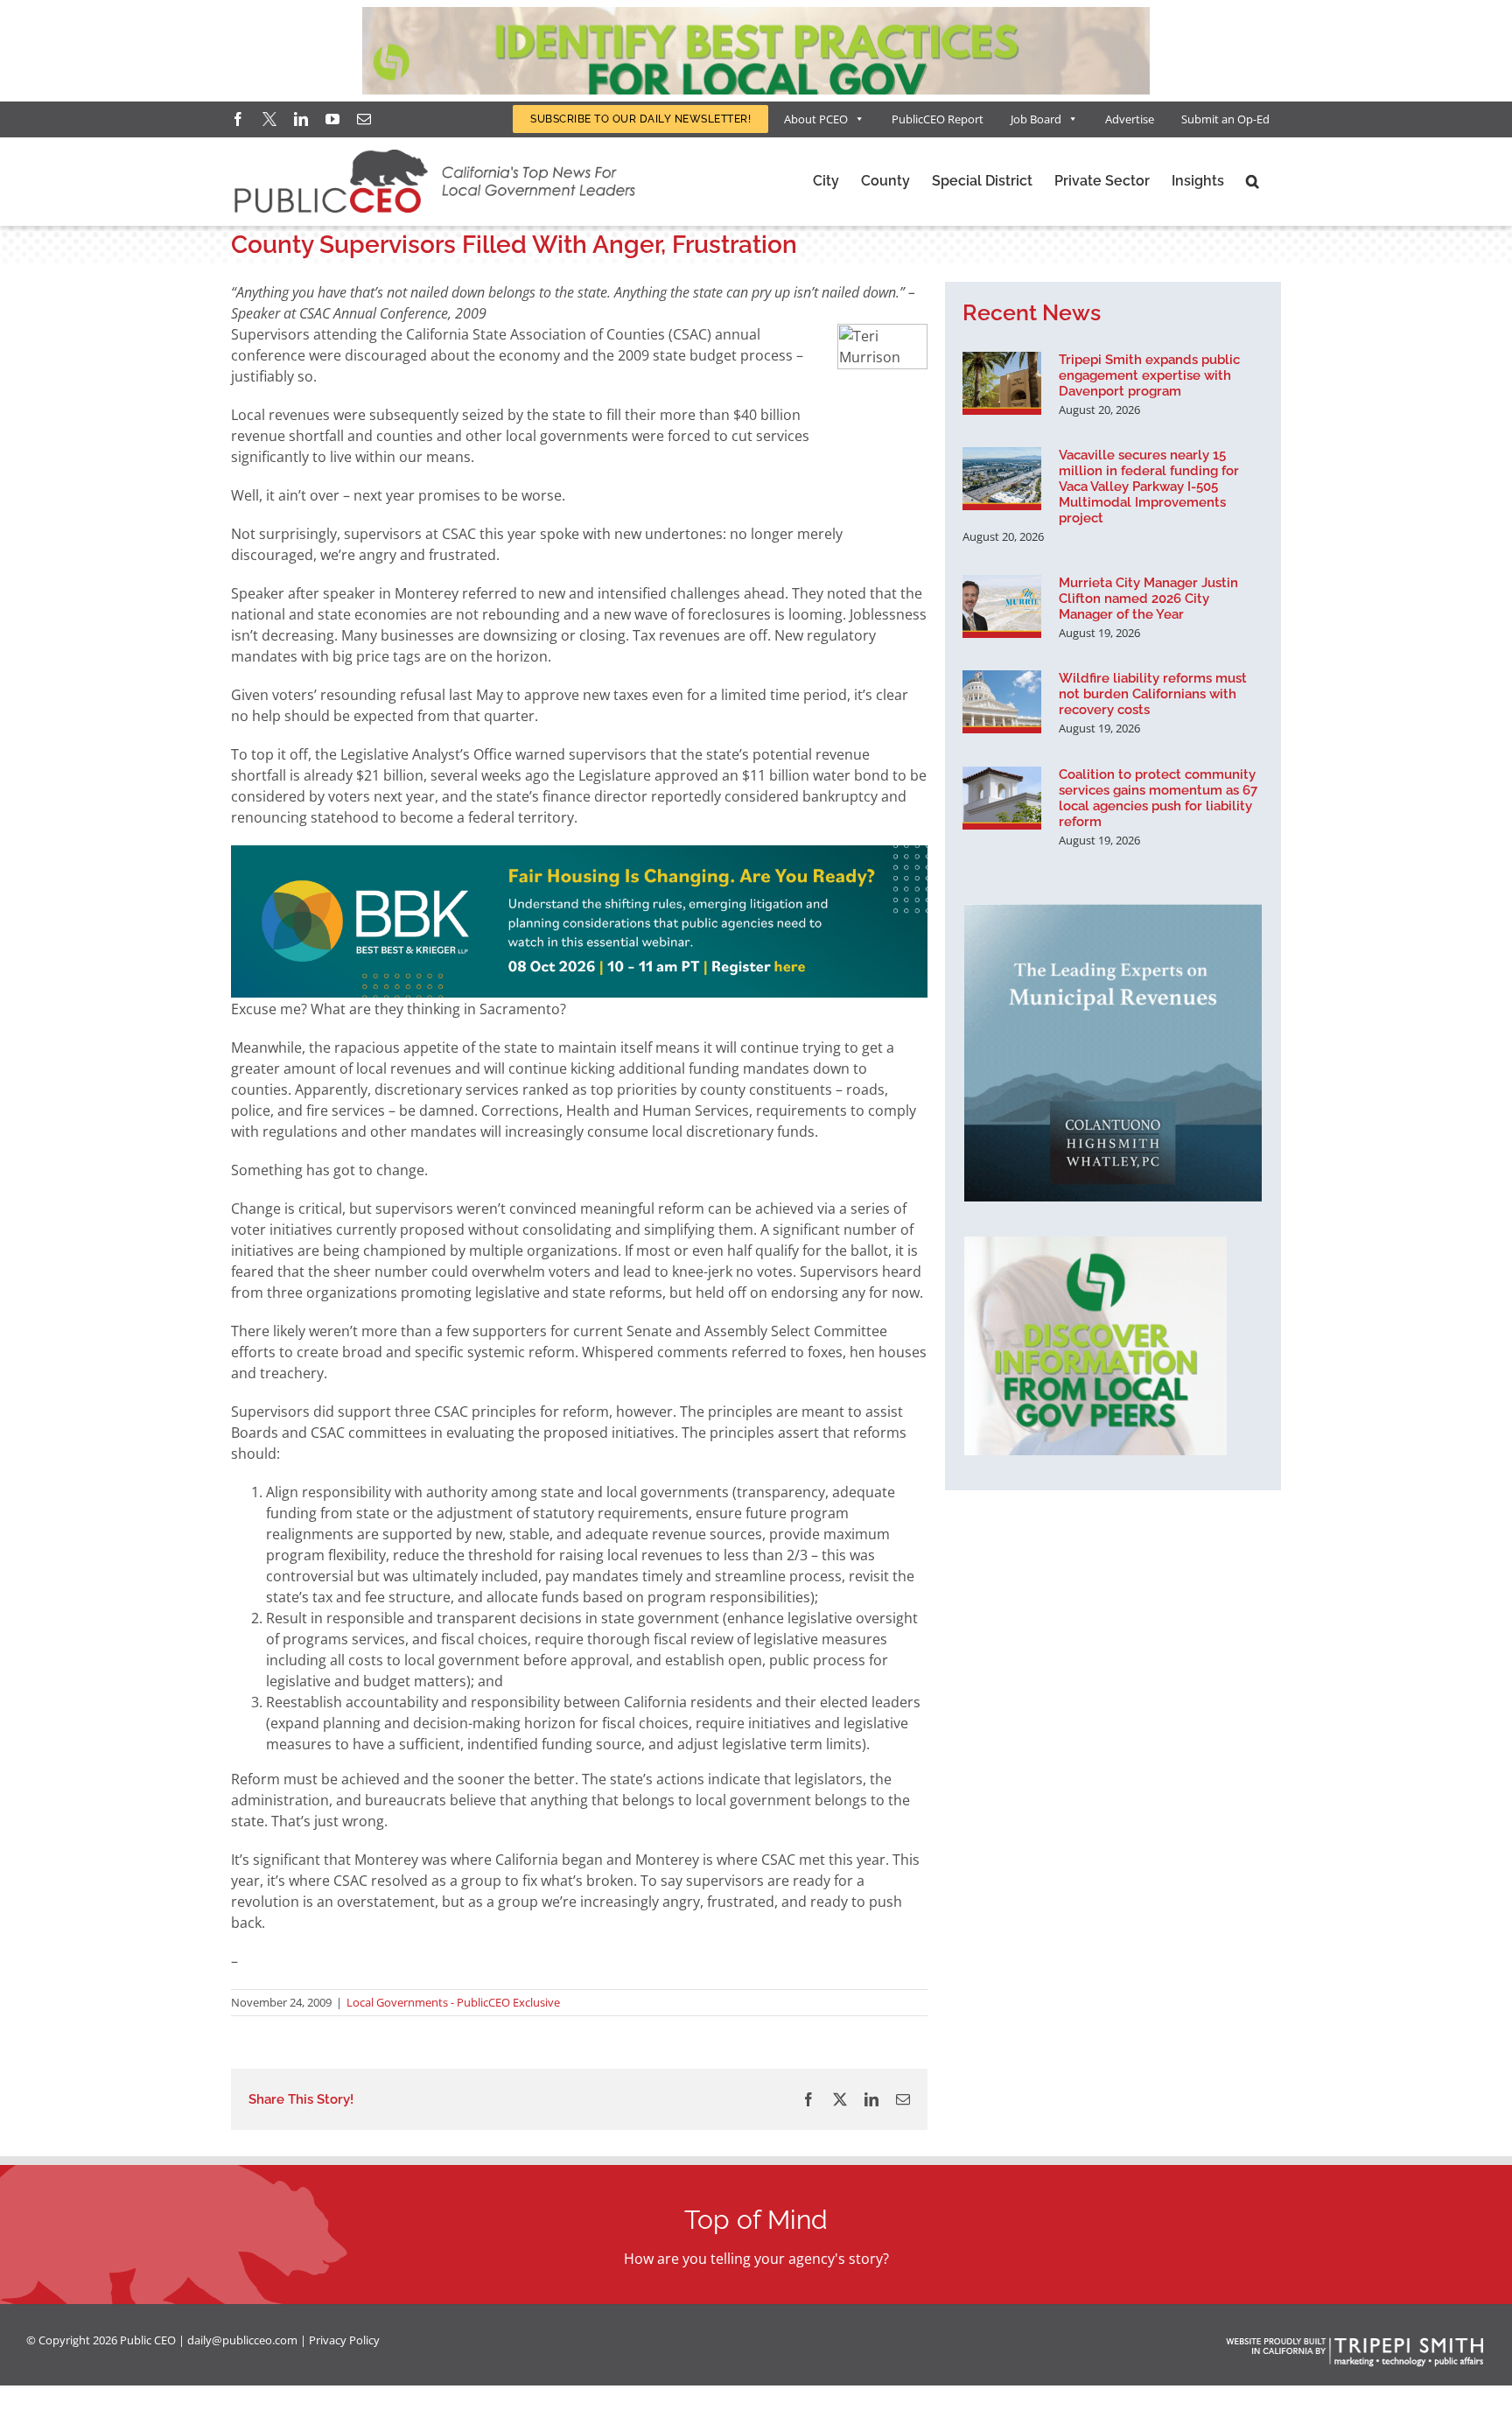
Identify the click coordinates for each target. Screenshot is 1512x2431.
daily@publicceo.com (242, 2340)
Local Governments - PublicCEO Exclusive (453, 2002)
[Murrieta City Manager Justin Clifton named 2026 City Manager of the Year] (1002, 606)
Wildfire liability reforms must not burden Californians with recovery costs (1153, 694)
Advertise (1130, 119)
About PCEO (816, 119)
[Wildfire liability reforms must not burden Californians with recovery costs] (1002, 702)
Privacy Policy (344, 2340)
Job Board (1036, 119)
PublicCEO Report (938, 119)
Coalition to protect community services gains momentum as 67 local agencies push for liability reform (1158, 798)
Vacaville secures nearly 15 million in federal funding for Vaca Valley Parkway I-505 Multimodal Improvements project (1149, 487)
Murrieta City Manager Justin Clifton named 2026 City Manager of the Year (1148, 599)
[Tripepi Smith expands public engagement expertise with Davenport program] (1002, 383)
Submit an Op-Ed (1225, 119)
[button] (1253, 181)
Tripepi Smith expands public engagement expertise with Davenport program (1149, 375)
